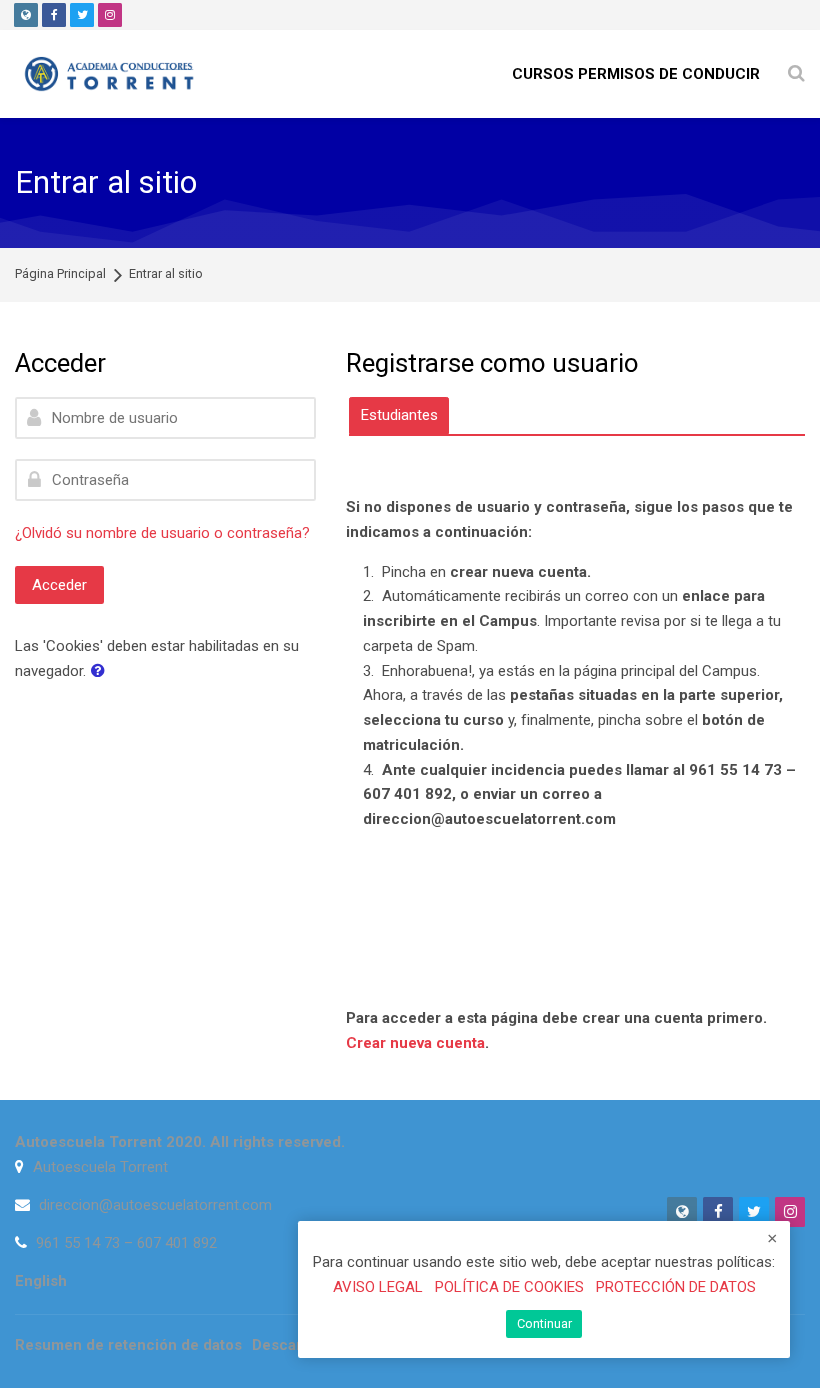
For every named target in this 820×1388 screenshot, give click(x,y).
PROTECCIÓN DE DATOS (676, 1287)
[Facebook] (54, 15)
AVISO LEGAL (378, 1287)
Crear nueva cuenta (415, 1043)
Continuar (544, 1323)
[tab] (399, 415)
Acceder (59, 585)
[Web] (26, 15)
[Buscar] (796, 74)
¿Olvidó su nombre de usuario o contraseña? (162, 533)
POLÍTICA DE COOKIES (509, 1287)
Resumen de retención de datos (128, 1345)
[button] (102, 671)
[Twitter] (82, 15)
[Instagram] (110, 15)
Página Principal (60, 274)
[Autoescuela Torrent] (111, 74)
